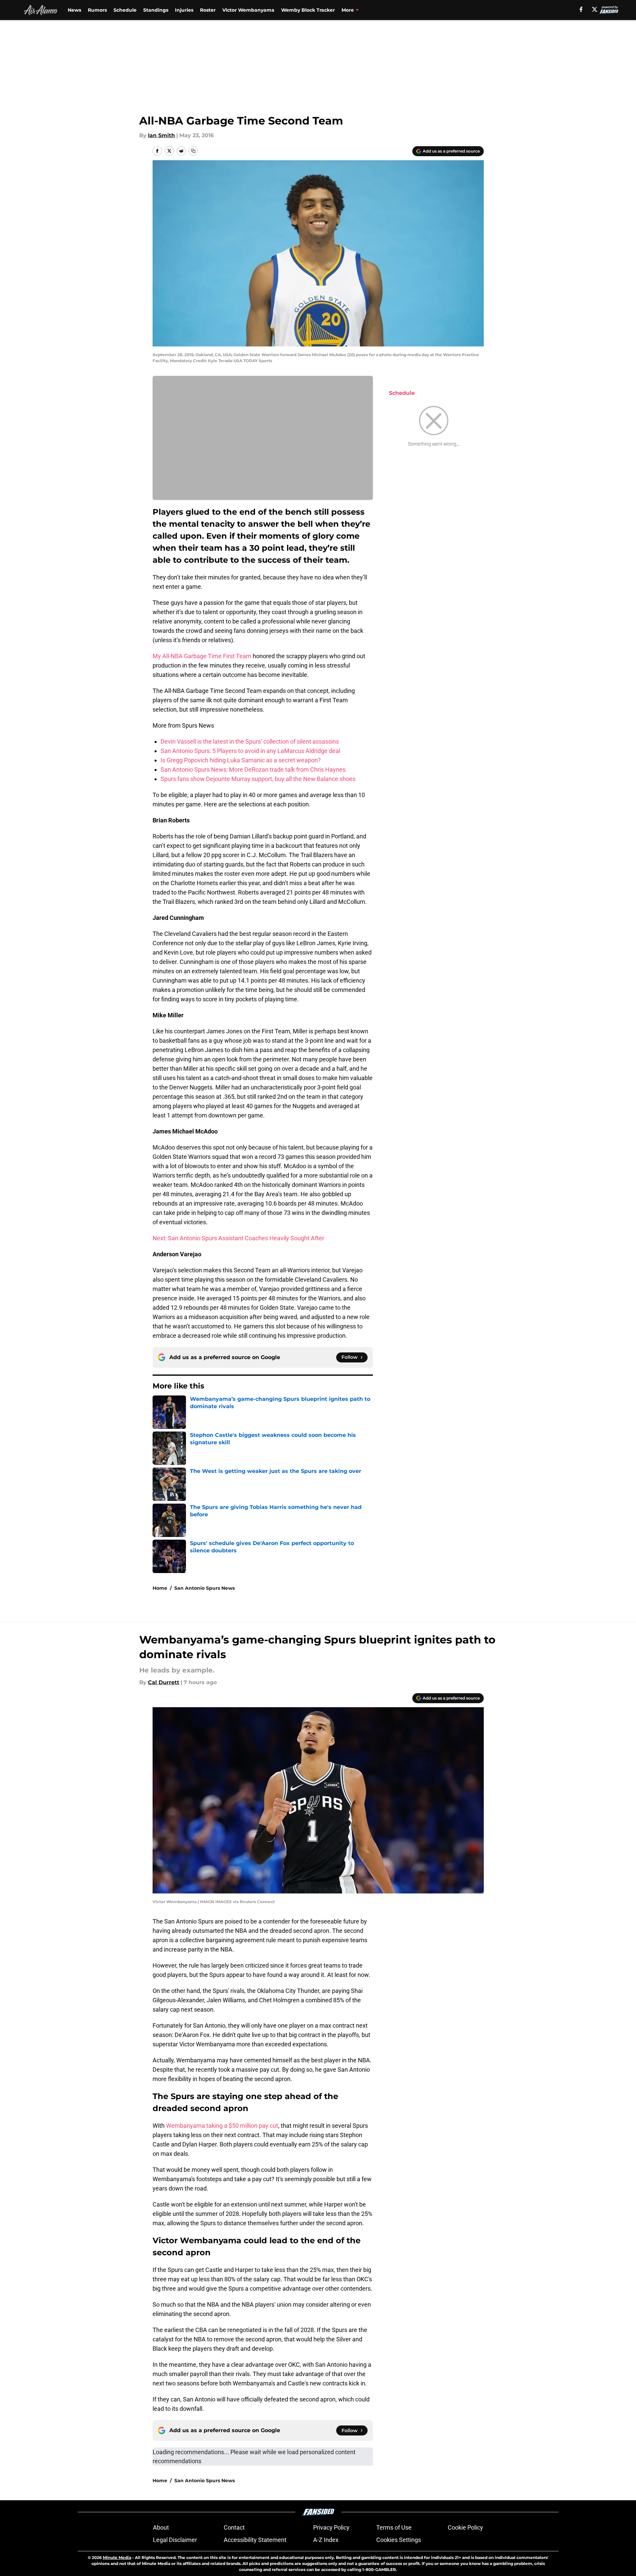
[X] (595, 9)
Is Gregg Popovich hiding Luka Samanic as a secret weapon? (241, 760)
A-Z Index (326, 2540)
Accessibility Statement (255, 2540)
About (161, 2527)
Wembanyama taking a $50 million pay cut (222, 2126)
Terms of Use (394, 2527)
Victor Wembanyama (248, 10)
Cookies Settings (399, 2540)
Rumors (97, 10)
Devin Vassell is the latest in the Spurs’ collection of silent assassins (250, 741)
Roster (208, 10)
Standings (156, 10)
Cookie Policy (465, 2527)
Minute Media (117, 2557)
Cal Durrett (164, 1682)
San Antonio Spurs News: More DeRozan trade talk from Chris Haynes (253, 769)
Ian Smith (161, 135)
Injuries (184, 10)
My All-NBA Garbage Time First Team (202, 656)
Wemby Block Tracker (308, 10)
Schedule (125, 10)
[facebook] (581, 9)
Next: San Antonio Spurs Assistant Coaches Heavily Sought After (238, 1238)
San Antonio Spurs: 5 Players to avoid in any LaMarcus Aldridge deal (250, 751)
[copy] (193, 151)
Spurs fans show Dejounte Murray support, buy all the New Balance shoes (258, 779)
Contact (234, 2527)
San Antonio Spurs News (204, 1588)
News (74, 10)
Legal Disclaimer (175, 2540)
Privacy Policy (331, 2527)
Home (160, 1588)
